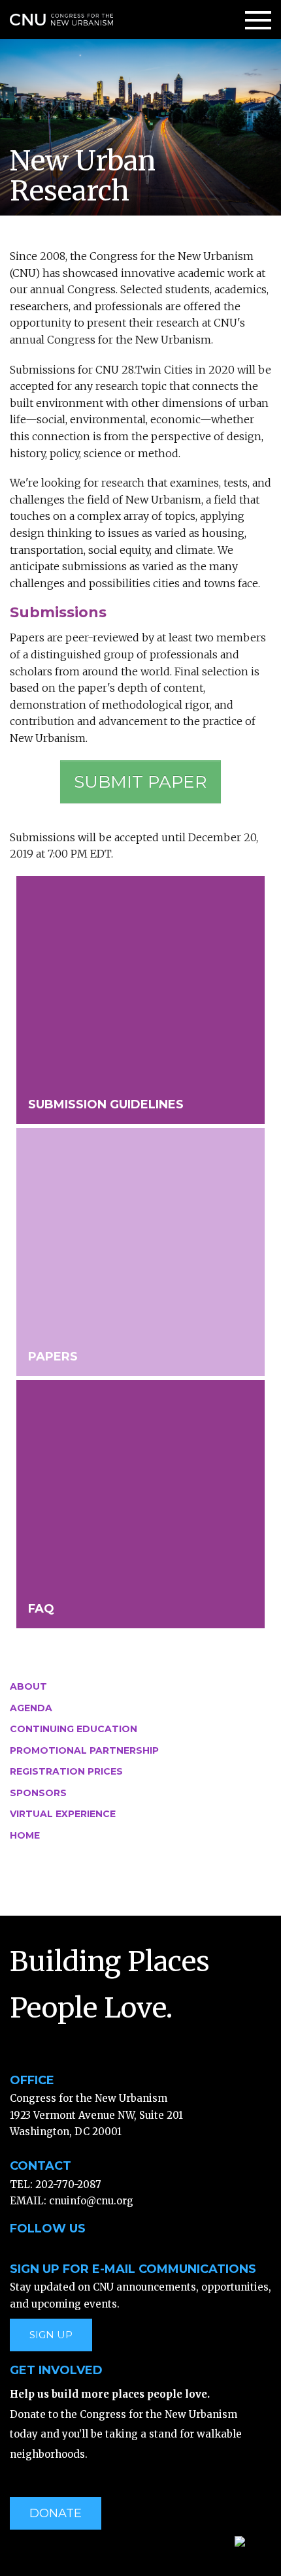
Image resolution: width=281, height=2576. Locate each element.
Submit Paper (140, 782)
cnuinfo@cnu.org (91, 2201)
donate (56, 2513)
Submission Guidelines (106, 1104)
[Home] (61, 19)
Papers (53, 1357)
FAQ (41, 1609)
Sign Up (51, 2335)
